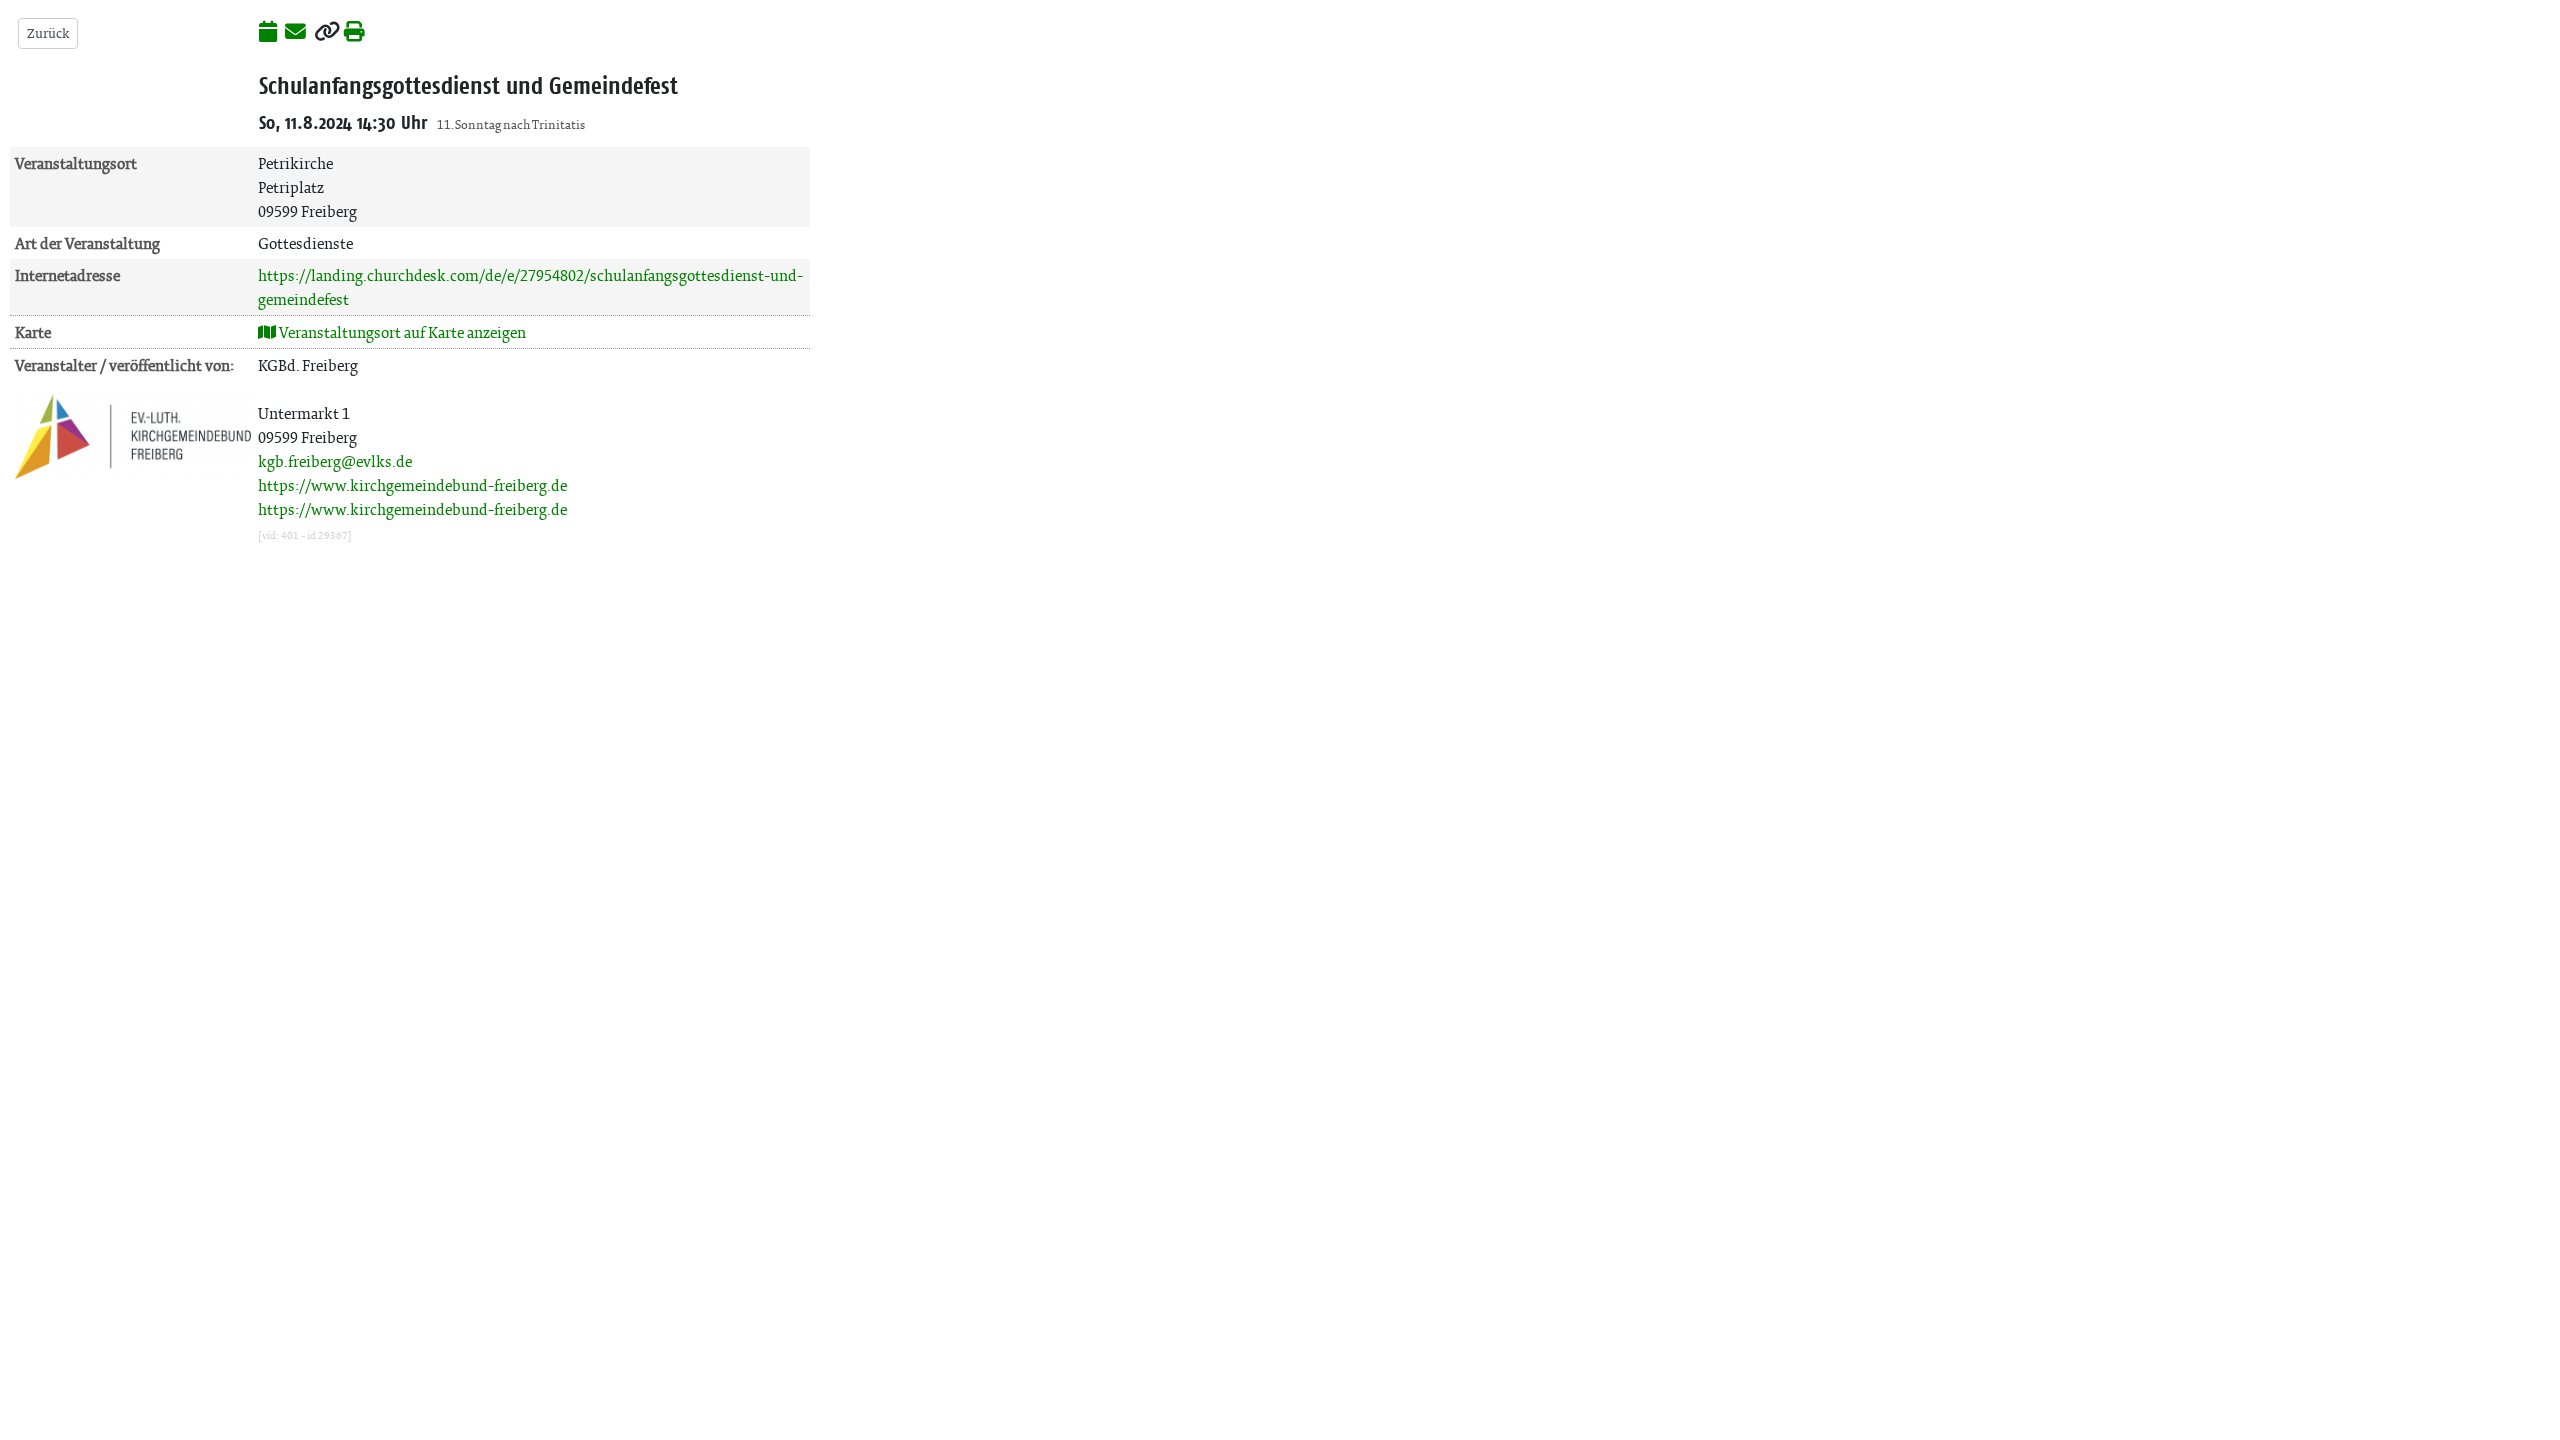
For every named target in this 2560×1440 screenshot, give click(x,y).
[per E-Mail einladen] (295, 33)
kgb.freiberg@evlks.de (335, 461)
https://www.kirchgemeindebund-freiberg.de (412, 485)
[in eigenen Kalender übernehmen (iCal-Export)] (268, 33)
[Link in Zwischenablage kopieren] (327, 33)
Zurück (48, 33)
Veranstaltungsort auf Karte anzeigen (401, 332)
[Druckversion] (354, 33)
